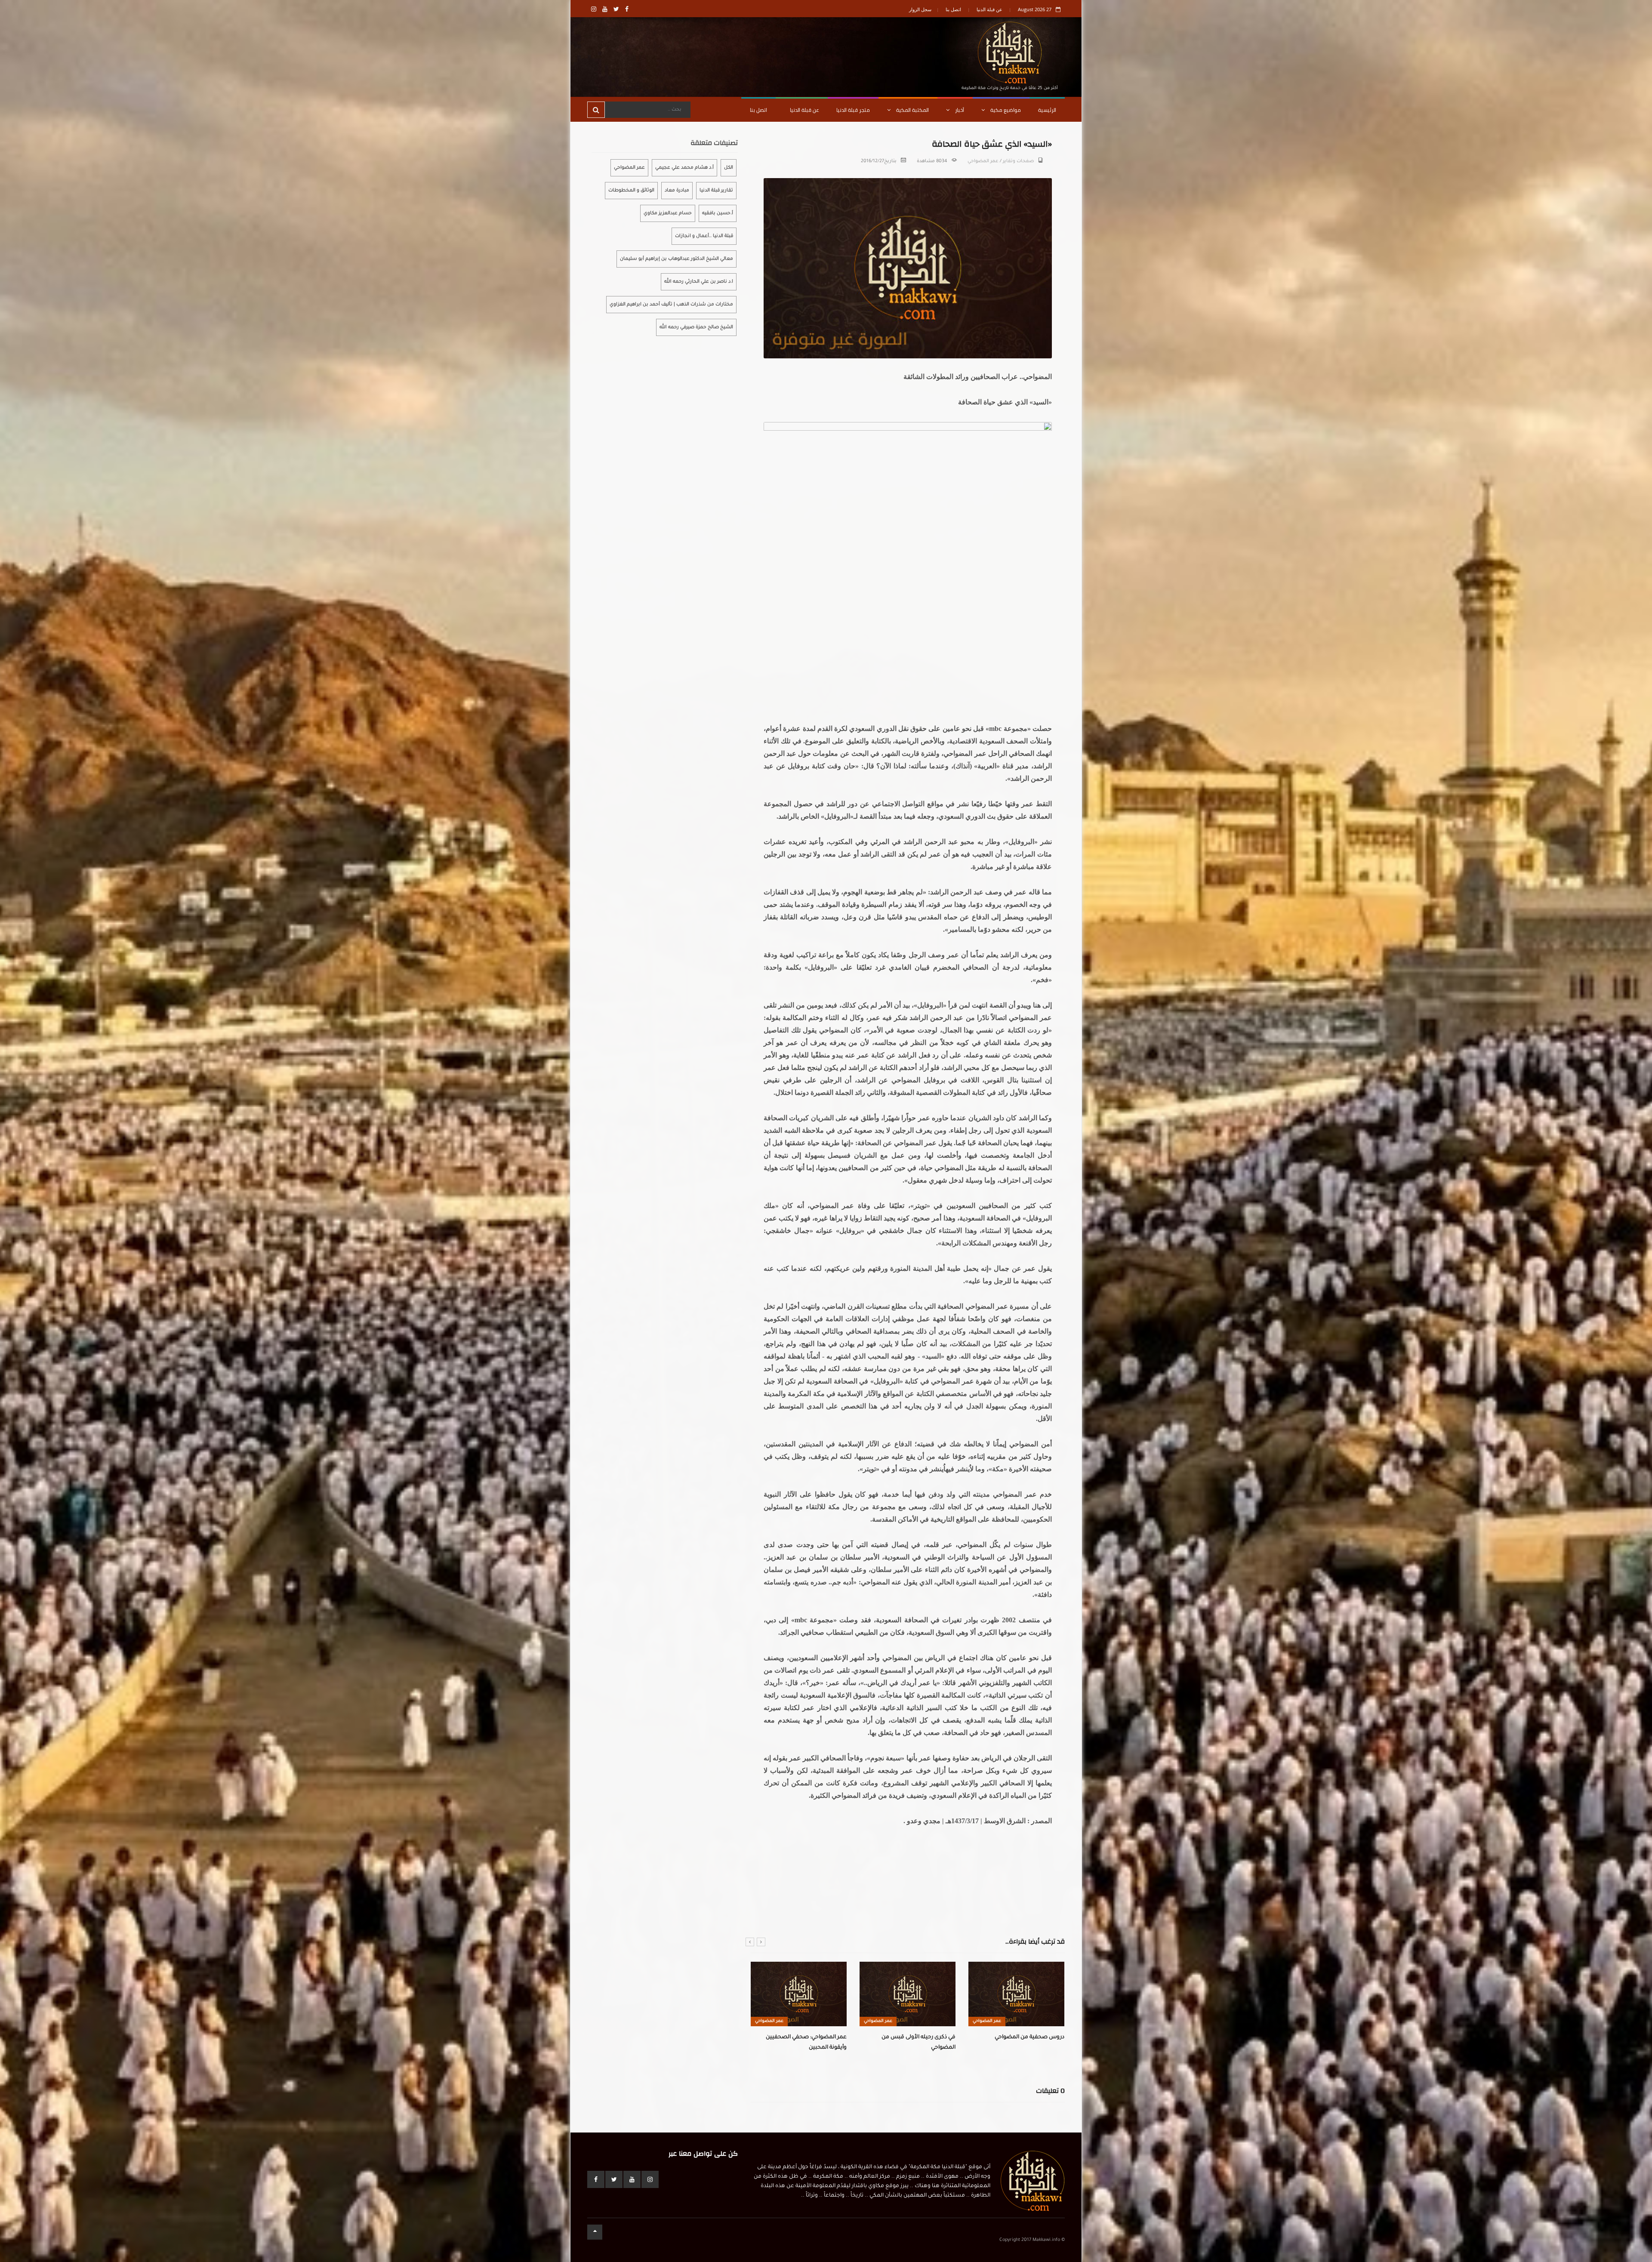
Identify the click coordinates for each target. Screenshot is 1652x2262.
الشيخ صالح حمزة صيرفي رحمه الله (696, 327)
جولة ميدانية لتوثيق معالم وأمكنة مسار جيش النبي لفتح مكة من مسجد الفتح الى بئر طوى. (1026, 2048)
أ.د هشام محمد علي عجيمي (684, 168)
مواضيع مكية (1005, 110)
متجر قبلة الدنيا (853, 110)
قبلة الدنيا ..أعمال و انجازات (704, 236)
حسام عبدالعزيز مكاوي (668, 213)
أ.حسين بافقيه (718, 213)
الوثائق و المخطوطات (631, 191)
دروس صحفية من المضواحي (821, 2037)
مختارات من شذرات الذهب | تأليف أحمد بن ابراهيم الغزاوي (671, 305)
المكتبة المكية (912, 110)
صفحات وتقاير (1018, 161)
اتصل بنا (953, 9)
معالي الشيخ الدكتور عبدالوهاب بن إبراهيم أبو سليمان (677, 259)
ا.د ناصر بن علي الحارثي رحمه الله (699, 282)
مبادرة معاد (677, 191)
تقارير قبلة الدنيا (716, 191)
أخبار (959, 110)
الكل (729, 168)
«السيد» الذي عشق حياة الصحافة (924, 2037)
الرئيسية (1047, 110)
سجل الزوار (920, 9)
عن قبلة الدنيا (989, 9)
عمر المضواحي (983, 161)
